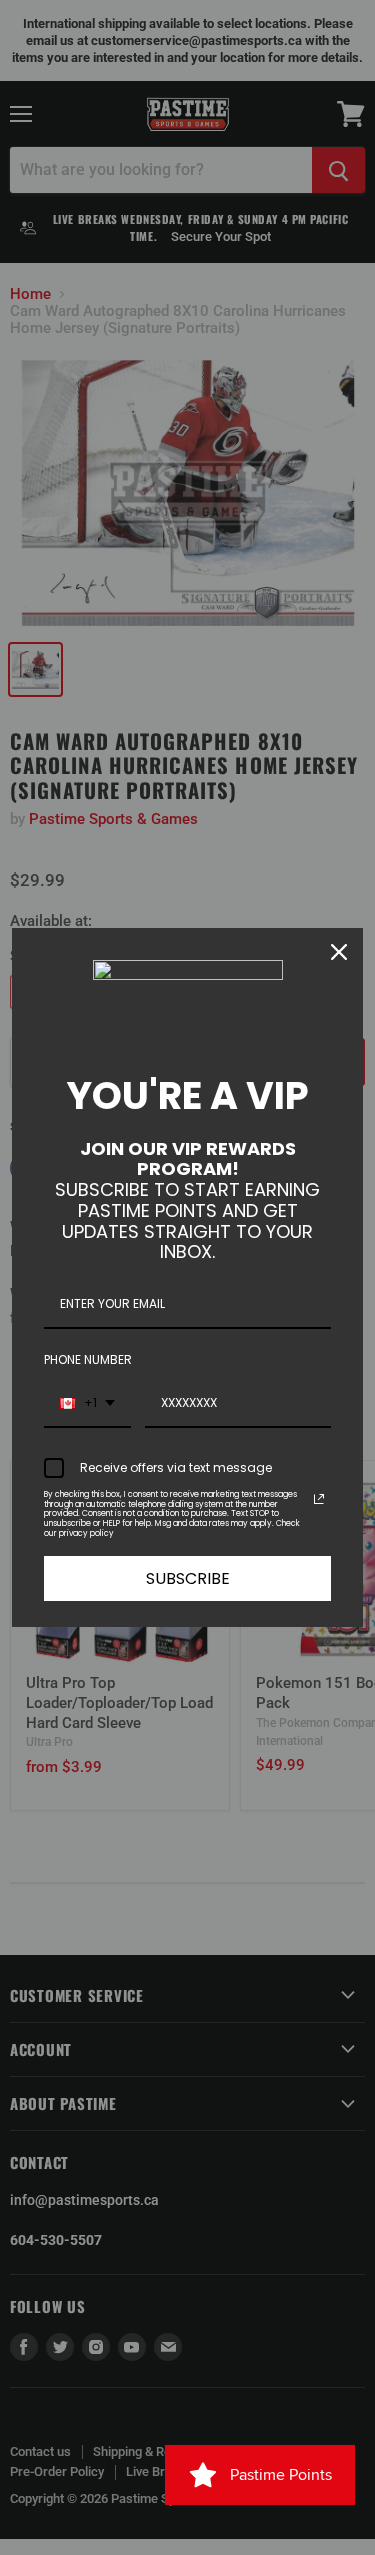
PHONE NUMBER (88, 1359)
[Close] (339, 952)
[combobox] (87, 1404)
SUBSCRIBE (188, 1578)
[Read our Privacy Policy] (319, 1499)
